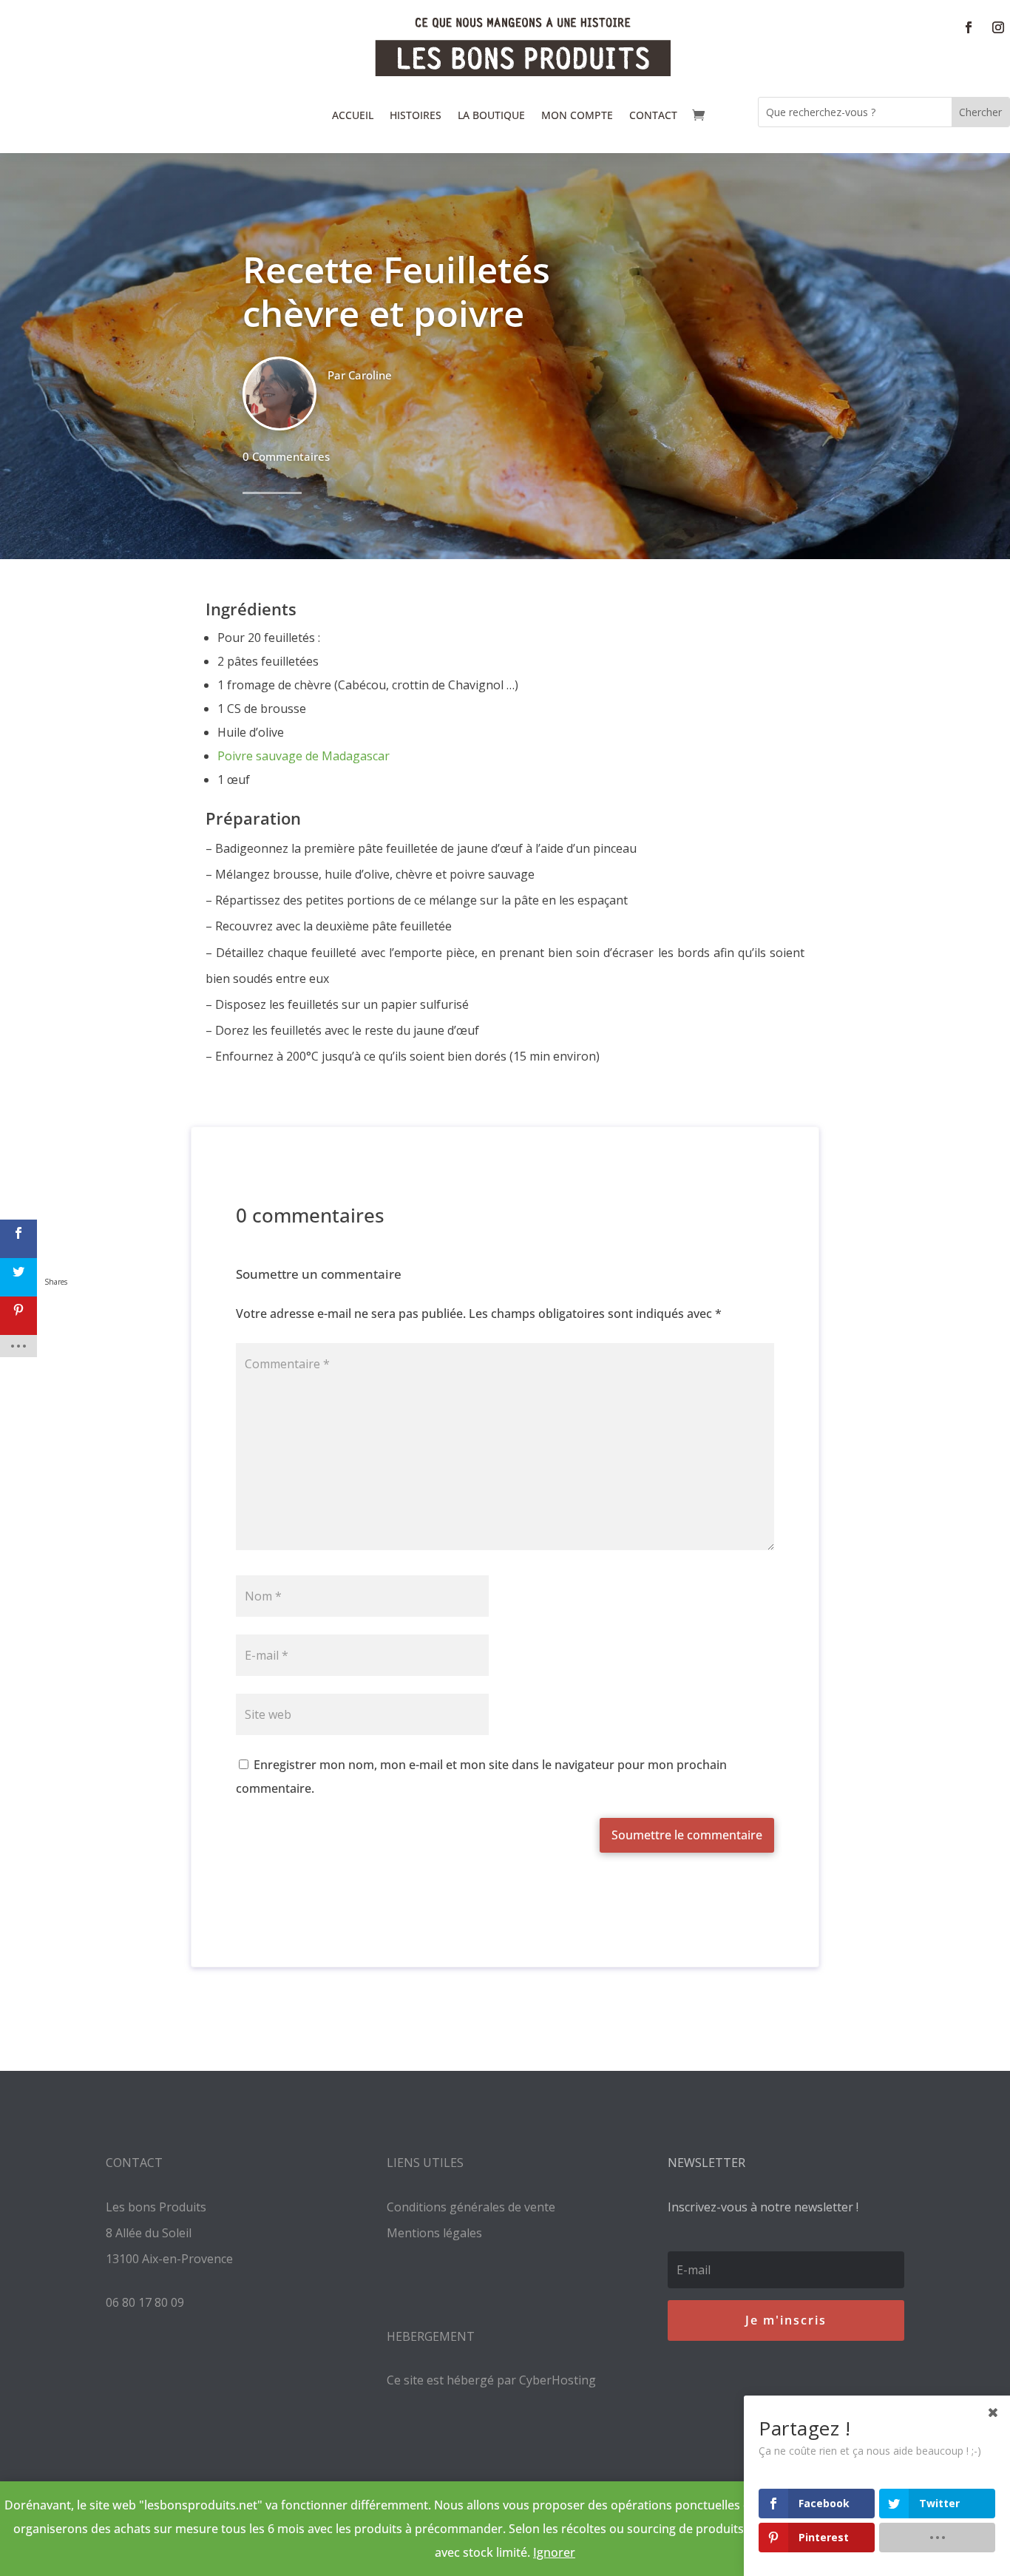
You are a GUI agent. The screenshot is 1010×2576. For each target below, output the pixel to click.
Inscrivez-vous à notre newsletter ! (763, 2207)
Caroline (370, 375)
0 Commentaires (286, 456)
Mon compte (577, 115)
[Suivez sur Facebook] (969, 27)
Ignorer (554, 2552)
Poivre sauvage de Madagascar (304, 756)
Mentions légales (434, 2233)
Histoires (416, 115)
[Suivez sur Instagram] (998, 27)
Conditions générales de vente (471, 2207)
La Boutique (491, 115)
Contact (653, 115)
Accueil (353, 115)
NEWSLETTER (706, 2163)
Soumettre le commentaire (687, 1835)
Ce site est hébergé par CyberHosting (491, 2380)
